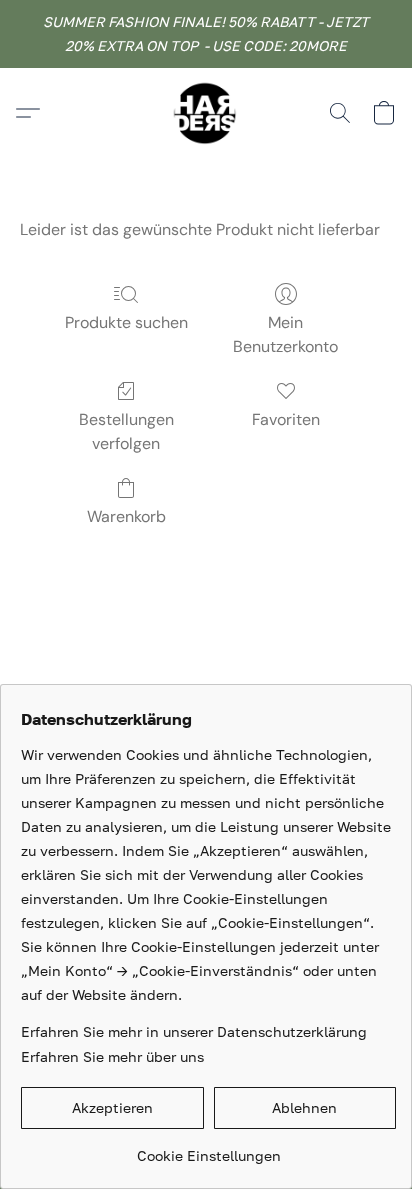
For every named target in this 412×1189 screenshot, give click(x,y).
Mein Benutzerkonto (285, 334)
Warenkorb (126, 516)
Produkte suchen (126, 322)
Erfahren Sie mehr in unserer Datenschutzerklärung (194, 1031)
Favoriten (286, 419)
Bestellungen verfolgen (126, 431)
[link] (208, 1148)
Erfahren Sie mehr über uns (112, 1056)
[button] (206, 113)
